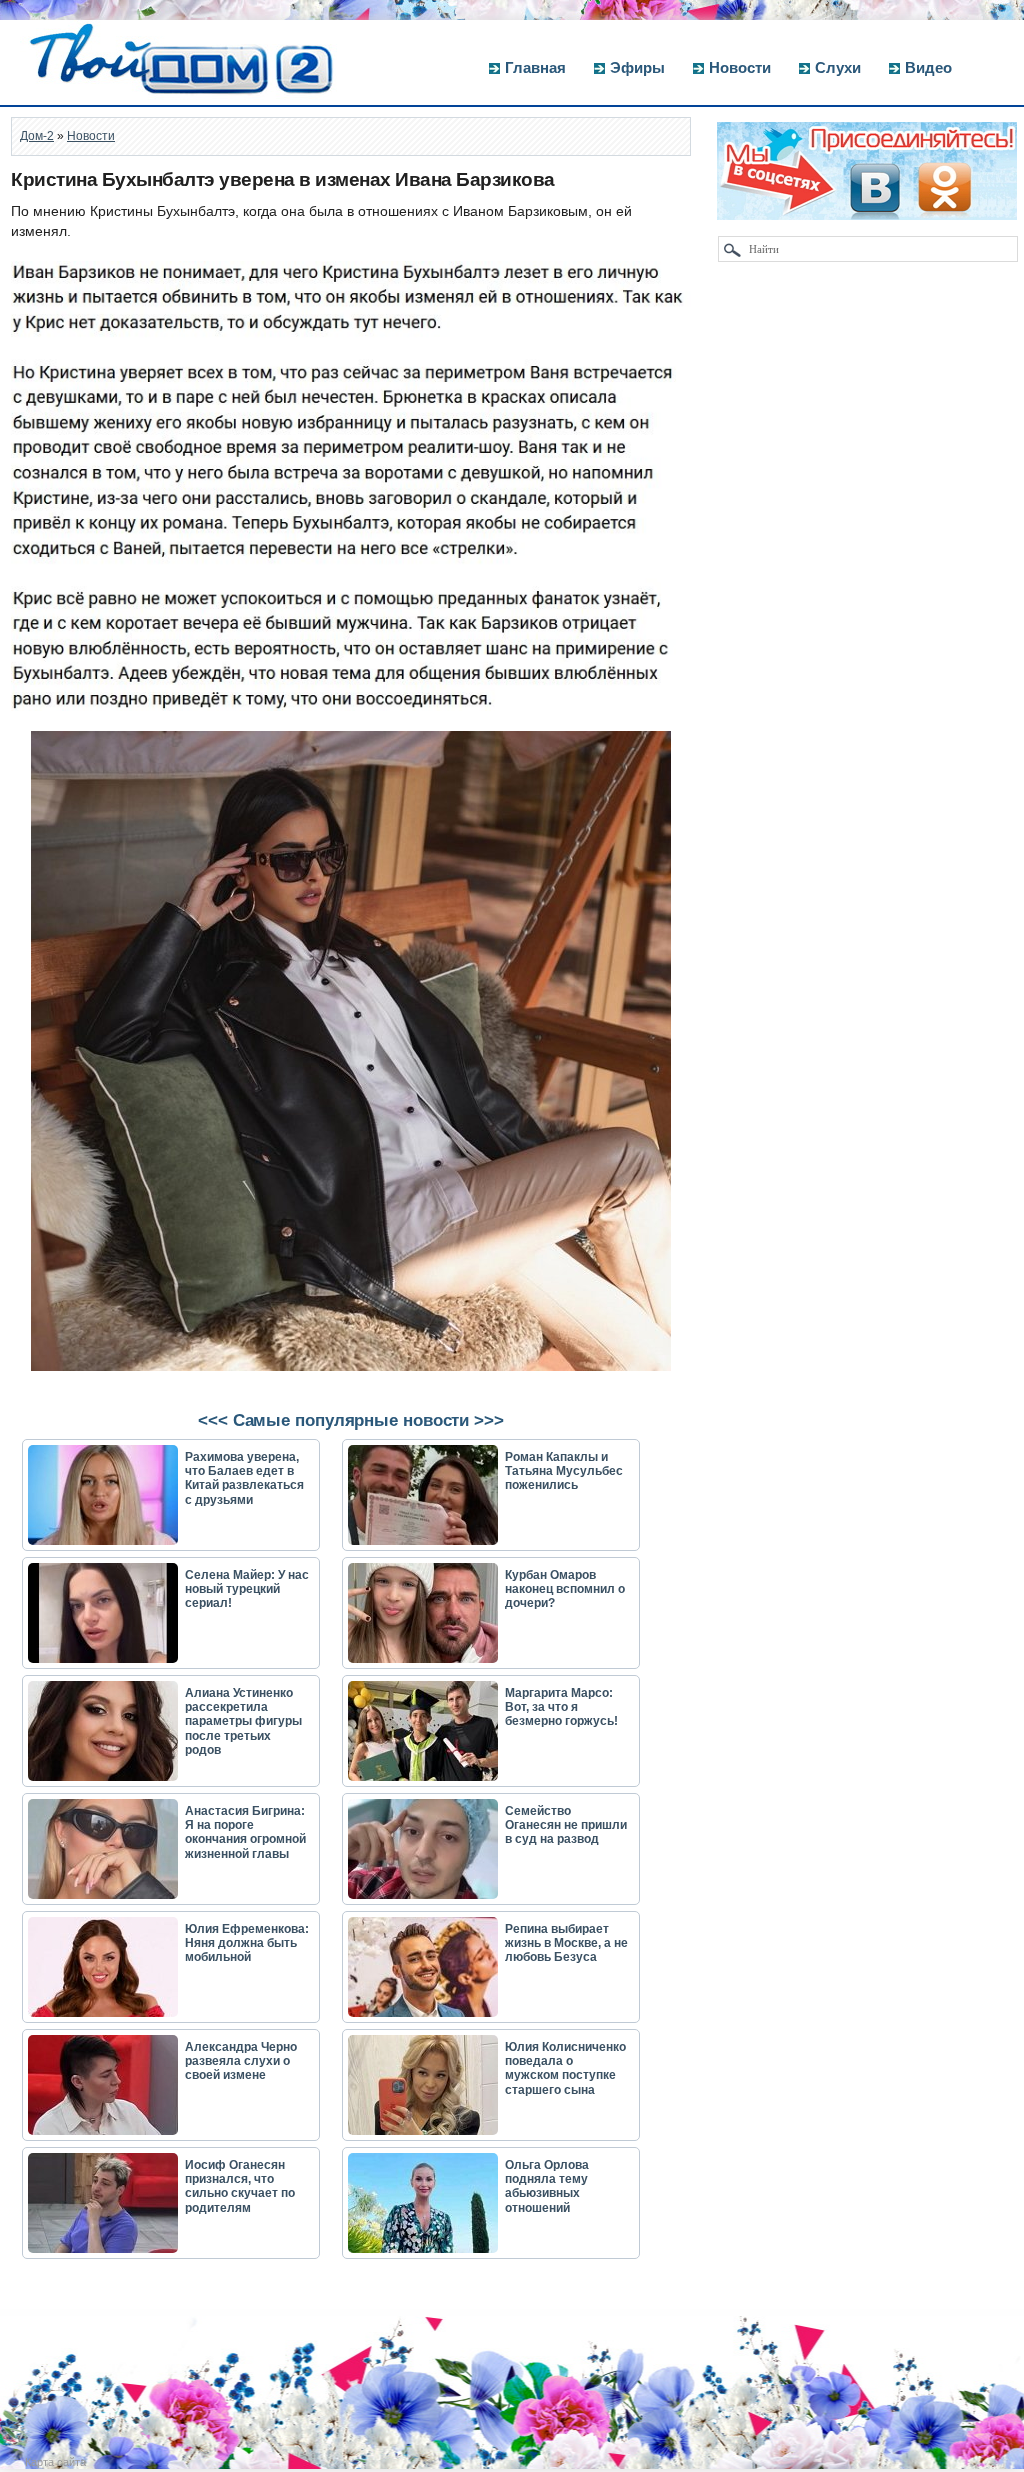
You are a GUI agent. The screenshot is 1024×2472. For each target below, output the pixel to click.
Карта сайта (55, 2462)
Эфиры (637, 67)
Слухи (838, 67)
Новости (740, 67)
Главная (535, 67)
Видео (928, 67)
